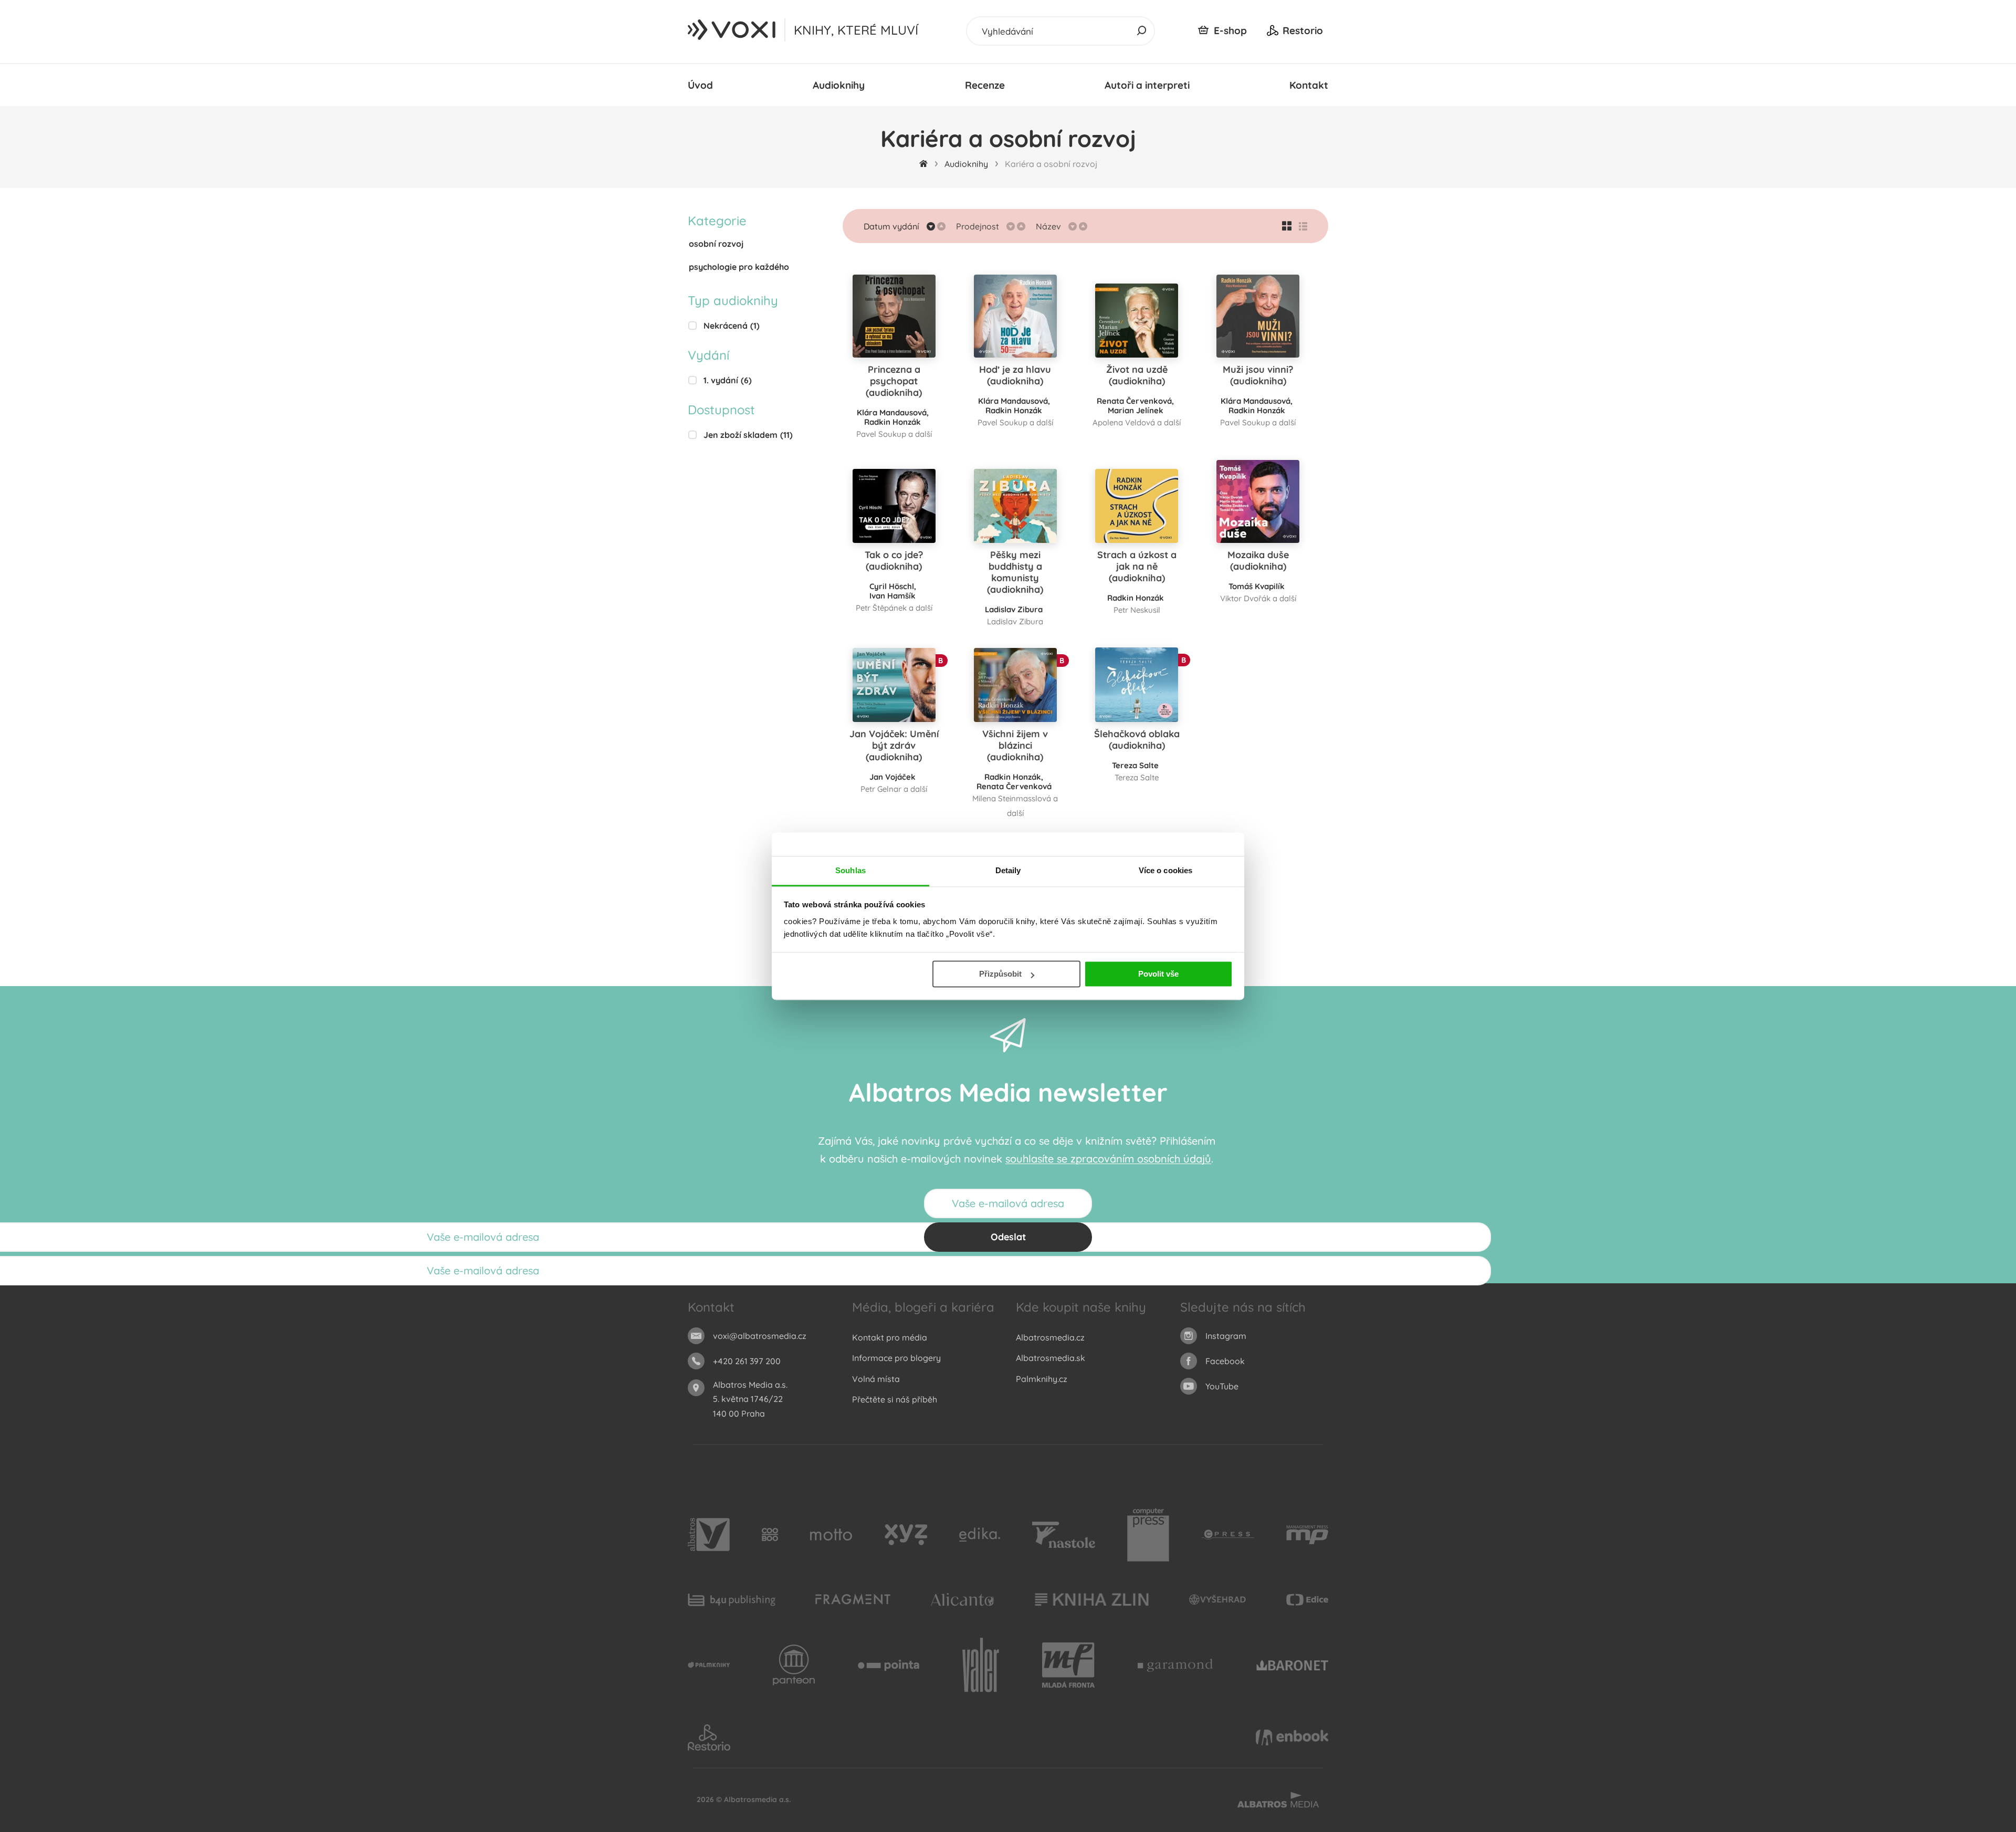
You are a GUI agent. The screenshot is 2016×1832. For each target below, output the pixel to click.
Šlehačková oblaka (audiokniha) (1137, 740)
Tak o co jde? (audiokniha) (894, 561)
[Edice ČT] (1307, 1600)
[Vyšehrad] (1218, 1600)
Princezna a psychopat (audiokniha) (894, 381)
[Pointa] (889, 1666)
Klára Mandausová (892, 412)
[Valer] (981, 1666)
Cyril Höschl (892, 586)
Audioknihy (839, 85)
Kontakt (1309, 85)
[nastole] (1064, 1535)
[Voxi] (709, 1666)
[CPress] (1228, 1535)
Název (1048, 226)
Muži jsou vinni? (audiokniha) (1258, 375)
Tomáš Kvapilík (1257, 586)
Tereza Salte (1135, 765)
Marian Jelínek (1136, 410)
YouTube (1222, 1386)
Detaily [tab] (1008, 870)
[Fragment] (853, 1600)
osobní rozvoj (716, 244)
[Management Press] (1307, 1535)
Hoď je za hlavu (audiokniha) (1015, 375)
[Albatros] (709, 1535)
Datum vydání (891, 226)
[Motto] (831, 1535)
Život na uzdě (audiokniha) (1137, 375)
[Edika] (980, 1535)
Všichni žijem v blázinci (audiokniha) (1015, 745)
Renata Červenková (1134, 401)
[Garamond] (1175, 1666)
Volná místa (876, 1379)
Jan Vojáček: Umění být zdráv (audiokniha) (894, 745)
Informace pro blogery (896, 1358)
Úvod (700, 85)
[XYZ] (906, 1535)
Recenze (985, 85)
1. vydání (728, 380)
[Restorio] (709, 1737)
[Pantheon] (794, 1666)
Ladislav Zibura (1014, 609)
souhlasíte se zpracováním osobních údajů (1108, 1159)
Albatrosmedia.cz (1050, 1337)
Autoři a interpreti (1147, 85)
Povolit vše (1158, 974)
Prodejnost (978, 226)
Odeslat (1008, 1237)
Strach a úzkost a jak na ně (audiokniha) (1137, 566)
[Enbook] (1292, 1737)
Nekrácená (732, 326)
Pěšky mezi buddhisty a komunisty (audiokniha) (1015, 572)
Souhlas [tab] (850, 870)
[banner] (732, 30)
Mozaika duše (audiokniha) (1258, 561)
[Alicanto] (963, 1600)
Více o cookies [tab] (1165, 870)
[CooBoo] (770, 1535)
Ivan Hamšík (892, 596)
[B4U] (732, 1600)
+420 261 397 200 (747, 1361)
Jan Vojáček (892, 777)
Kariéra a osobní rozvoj (1051, 164)
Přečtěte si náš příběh (895, 1399)
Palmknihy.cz (1042, 1379)
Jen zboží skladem (748, 435)
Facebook (1225, 1361)
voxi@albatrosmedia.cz (760, 1336)
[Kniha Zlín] (1092, 1600)
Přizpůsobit (1000, 974)
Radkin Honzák (892, 422)
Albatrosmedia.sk (1051, 1358)
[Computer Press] (1148, 1535)
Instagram (1226, 1336)
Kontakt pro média (890, 1337)
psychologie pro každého (739, 267)
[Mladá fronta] (1068, 1666)
